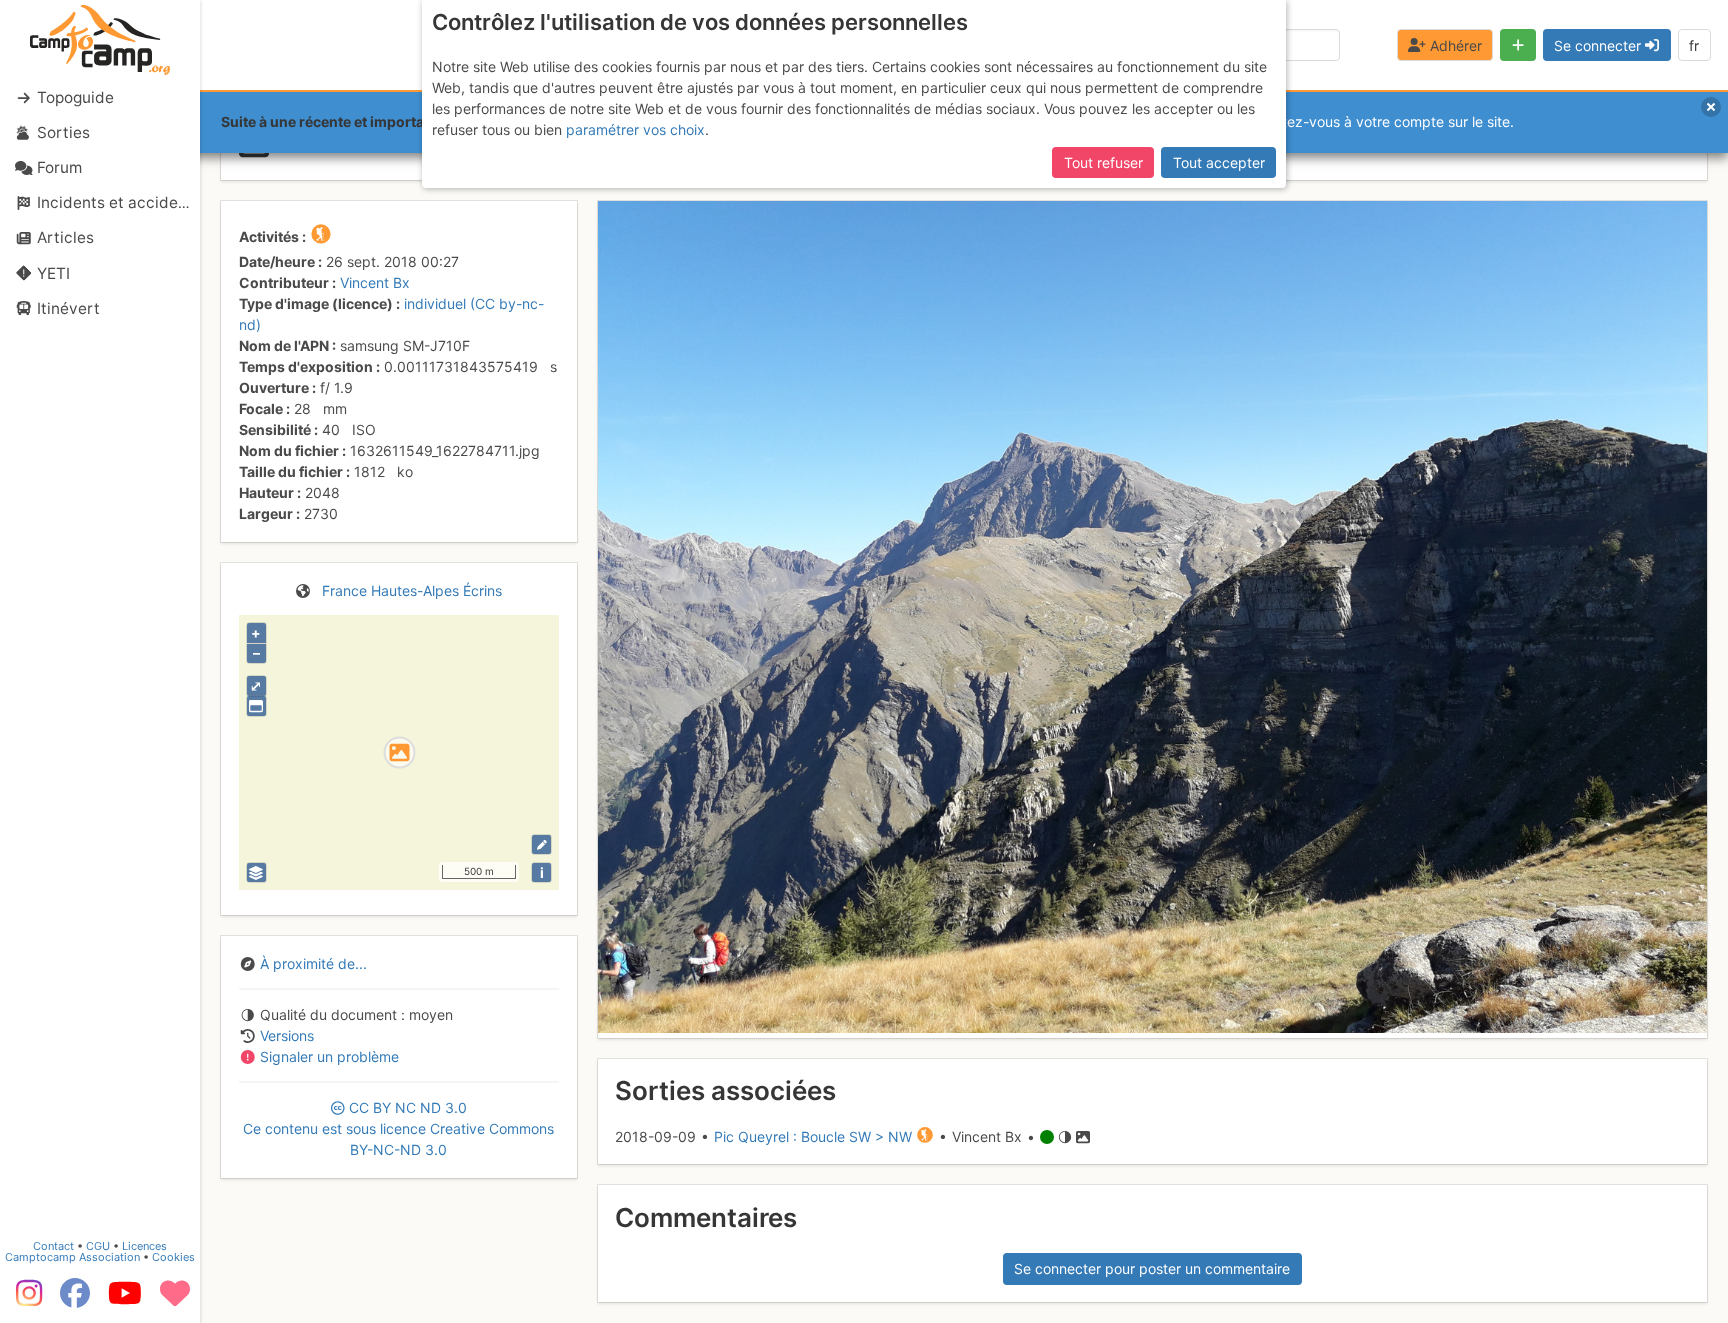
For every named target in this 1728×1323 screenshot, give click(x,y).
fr (1694, 45)
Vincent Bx (375, 282)
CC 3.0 (398, 1128)
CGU (98, 1246)
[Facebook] (75, 1300)
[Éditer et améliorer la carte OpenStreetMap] (541, 844)
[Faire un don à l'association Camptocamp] (175, 1300)
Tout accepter (1219, 162)
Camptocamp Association (72, 1257)
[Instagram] (25, 1300)
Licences (144, 1246)
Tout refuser (1103, 162)
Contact (53, 1246)
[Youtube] (125, 1300)
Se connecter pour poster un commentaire (1152, 1268)
